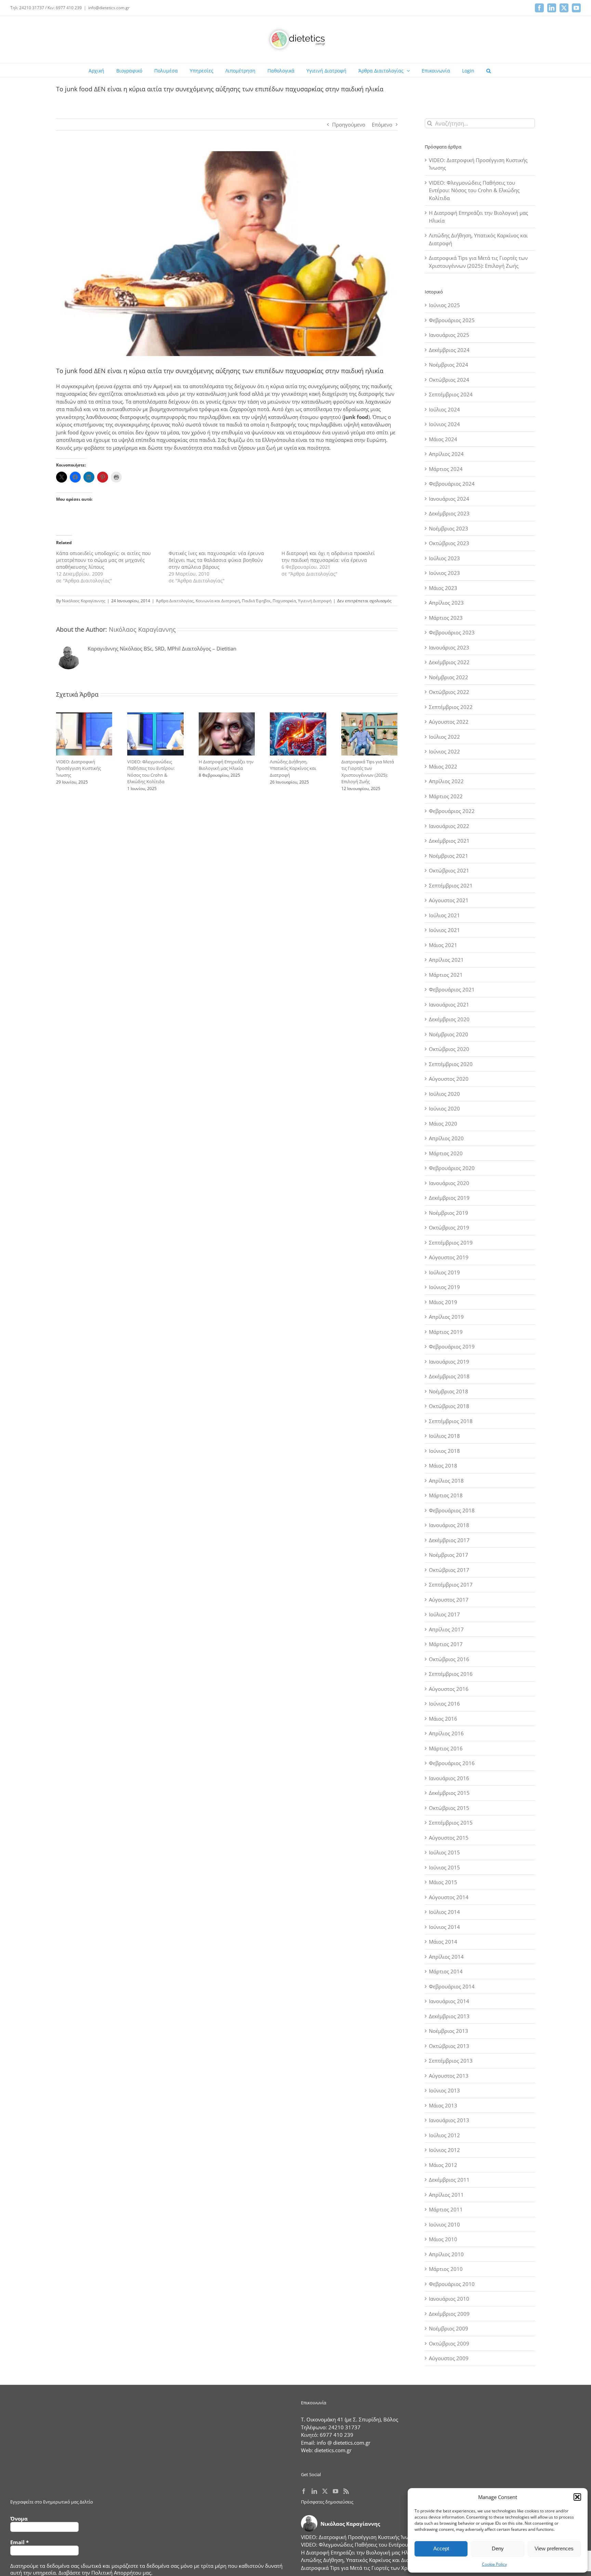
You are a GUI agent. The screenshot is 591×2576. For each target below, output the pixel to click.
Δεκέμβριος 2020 (449, 1019)
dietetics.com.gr (333, 2450)
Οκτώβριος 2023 (449, 543)
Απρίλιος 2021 (446, 960)
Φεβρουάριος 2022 (452, 811)
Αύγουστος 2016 (449, 1689)
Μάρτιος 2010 (446, 2269)
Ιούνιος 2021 (444, 930)
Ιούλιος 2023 (444, 558)
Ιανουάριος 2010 (449, 2299)
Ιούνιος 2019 (444, 1287)
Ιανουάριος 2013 (449, 2120)
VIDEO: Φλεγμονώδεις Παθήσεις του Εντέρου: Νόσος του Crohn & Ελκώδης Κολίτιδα (151, 772)
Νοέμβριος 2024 (449, 365)
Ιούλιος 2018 (444, 1436)
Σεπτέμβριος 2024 (451, 394)
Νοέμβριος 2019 (449, 1213)
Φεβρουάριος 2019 (452, 1346)
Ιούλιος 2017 (444, 1614)
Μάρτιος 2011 (446, 2209)
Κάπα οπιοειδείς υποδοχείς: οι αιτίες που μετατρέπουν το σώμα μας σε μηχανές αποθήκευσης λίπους (103, 560)
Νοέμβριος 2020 (449, 1034)
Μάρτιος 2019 (446, 1332)
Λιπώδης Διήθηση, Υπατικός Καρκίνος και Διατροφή (293, 768)
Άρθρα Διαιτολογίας (175, 601)
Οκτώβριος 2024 (449, 380)
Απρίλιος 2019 (446, 1317)
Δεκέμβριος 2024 (449, 350)
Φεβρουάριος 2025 (452, 320)
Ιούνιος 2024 (444, 424)
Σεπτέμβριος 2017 (451, 1585)
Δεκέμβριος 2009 (449, 2314)
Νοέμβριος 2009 (449, 2328)
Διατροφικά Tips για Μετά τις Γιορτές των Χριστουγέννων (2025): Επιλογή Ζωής (368, 772)
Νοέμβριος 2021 (449, 856)
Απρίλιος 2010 (446, 2254)
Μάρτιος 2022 (446, 796)
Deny (498, 2548)
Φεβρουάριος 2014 (452, 1986)
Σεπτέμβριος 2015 (451, 1823)
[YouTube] (336, 2491)
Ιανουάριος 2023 (449, 647)
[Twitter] (325, 2491)
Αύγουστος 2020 (449, 1079)
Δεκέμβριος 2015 (449, 1793)
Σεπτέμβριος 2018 (451, 1421)
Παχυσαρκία (284, 601)
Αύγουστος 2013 (449, 2076)
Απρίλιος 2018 (446, 1481)
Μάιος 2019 (443, 1302)
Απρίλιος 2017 (446, 1629)
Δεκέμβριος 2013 (449, 2016)
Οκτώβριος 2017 (449, 1570)
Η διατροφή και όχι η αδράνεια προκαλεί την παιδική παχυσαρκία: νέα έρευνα (328, 557)
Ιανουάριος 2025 (449, 335)
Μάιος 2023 (443, 588)
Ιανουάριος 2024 (449, 499)
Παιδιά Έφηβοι (256, 601)
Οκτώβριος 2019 (449, 1227)
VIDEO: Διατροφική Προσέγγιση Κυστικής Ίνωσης (78, 768)
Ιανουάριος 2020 (449, 1183)
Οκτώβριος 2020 (449, 1049)
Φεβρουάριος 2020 (452, 1168)
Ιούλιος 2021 (444, 915)
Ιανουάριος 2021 (449, 1004)
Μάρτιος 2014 (446, 1971)
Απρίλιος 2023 (446, 603)
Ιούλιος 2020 (444, 1094)
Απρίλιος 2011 (446, 2195)
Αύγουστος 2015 (449, 1838)
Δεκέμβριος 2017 (449, 1540)
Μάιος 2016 (443, 1719)
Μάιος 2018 (443, 1466)
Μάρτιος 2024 (446, 469)
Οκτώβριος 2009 (449, 2343)
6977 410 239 (337, 2435)
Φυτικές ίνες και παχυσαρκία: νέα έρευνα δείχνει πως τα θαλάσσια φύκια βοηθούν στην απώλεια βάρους (216, 560)
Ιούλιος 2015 (444, 1852)
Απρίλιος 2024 (446, 454)
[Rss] (346, 2491)
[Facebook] (304, 2491)
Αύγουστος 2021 (449, 900)
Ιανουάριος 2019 (449, 1362)
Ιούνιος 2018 (444, 1451)
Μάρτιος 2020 (446, 1153)
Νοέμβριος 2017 (449, 1555)
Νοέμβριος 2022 (449, 677)
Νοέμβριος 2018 (449, 1391)
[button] (577, 2497)
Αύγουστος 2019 (449, 1257)
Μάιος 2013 (443, 2105)
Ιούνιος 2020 (444, 1108)
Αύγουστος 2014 (449, 1897)
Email (19, 2542)
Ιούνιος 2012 (444, 2150)
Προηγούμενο (349, 124)
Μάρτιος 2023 (446, 618)
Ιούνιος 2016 (444, 1704)
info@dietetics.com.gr (109, 8)
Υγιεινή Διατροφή (315, 601)
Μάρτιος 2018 (446, 1495)
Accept (441, 2548)
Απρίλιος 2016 (446, 1733)
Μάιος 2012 (443, 2165)
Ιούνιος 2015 (444, 1867)
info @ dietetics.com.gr (344, 2443)
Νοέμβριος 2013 (449, 2031)
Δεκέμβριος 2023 (449, 513)
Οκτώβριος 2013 (449, 2046)
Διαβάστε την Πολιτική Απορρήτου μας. (106, 2573)
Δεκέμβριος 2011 (449, 2180)
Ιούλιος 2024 (444, 409)
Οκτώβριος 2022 (449, 692)
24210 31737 (344, 2427)
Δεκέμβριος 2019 (449, 1198)
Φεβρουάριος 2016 (452, 1763)
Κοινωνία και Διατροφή (218, 601)
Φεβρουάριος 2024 (452, 484)
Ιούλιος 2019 (444, 1272)
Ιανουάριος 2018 (449, 1525)
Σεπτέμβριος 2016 (451, 1674)
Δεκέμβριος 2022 (449, 662)
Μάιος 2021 (443, 945)
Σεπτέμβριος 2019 (451, 1243)
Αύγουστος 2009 (449, 2358)
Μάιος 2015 (443, 1882)
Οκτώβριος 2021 (449, 870)
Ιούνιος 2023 (444, 573)
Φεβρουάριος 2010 (452, 2284)
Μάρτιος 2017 (446, 1644)
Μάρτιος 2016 (446, 1748)
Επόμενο (382, 124)
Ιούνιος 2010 (444, 2224)
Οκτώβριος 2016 (449, 1659)
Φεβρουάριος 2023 (452, 632)
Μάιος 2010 (443, 2239)
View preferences (554, 2548)
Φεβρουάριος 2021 (452, 989)
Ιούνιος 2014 (444, 1927)
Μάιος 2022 (443, 766)
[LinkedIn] (314, 2491)
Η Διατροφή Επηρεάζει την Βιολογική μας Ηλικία (226, 765)
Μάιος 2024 (443, 439)
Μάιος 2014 (443, 1942)
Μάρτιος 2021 (446, 975)
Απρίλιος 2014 (446, 1957)
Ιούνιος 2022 (444, 751)
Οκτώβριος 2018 (449, 1406)
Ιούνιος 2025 (444, 305)
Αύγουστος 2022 (449, 722)
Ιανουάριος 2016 (449, 1778)
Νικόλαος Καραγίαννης (84, 601)
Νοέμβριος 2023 (449, 528)
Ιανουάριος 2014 (449, 2001)
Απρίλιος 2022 (446, 781)
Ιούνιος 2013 (444, 2090)
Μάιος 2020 (443, 1123)
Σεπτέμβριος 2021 (451, 885)
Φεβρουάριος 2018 (452, 1510)
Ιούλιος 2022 (444, 737)
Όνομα (19, 2519)
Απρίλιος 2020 (446, 1138)
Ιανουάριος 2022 (449, 826)
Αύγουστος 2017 (449, 1600)
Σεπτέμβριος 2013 (451, 2061)
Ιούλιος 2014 (444, 1912)
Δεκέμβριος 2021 (449, 841)
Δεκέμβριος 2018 (449, 1376)
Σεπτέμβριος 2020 (451, 1064)
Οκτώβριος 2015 (449, 1808)
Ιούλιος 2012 (444, 2135)
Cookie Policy (494, 2564)
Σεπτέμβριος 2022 (451, 707)
